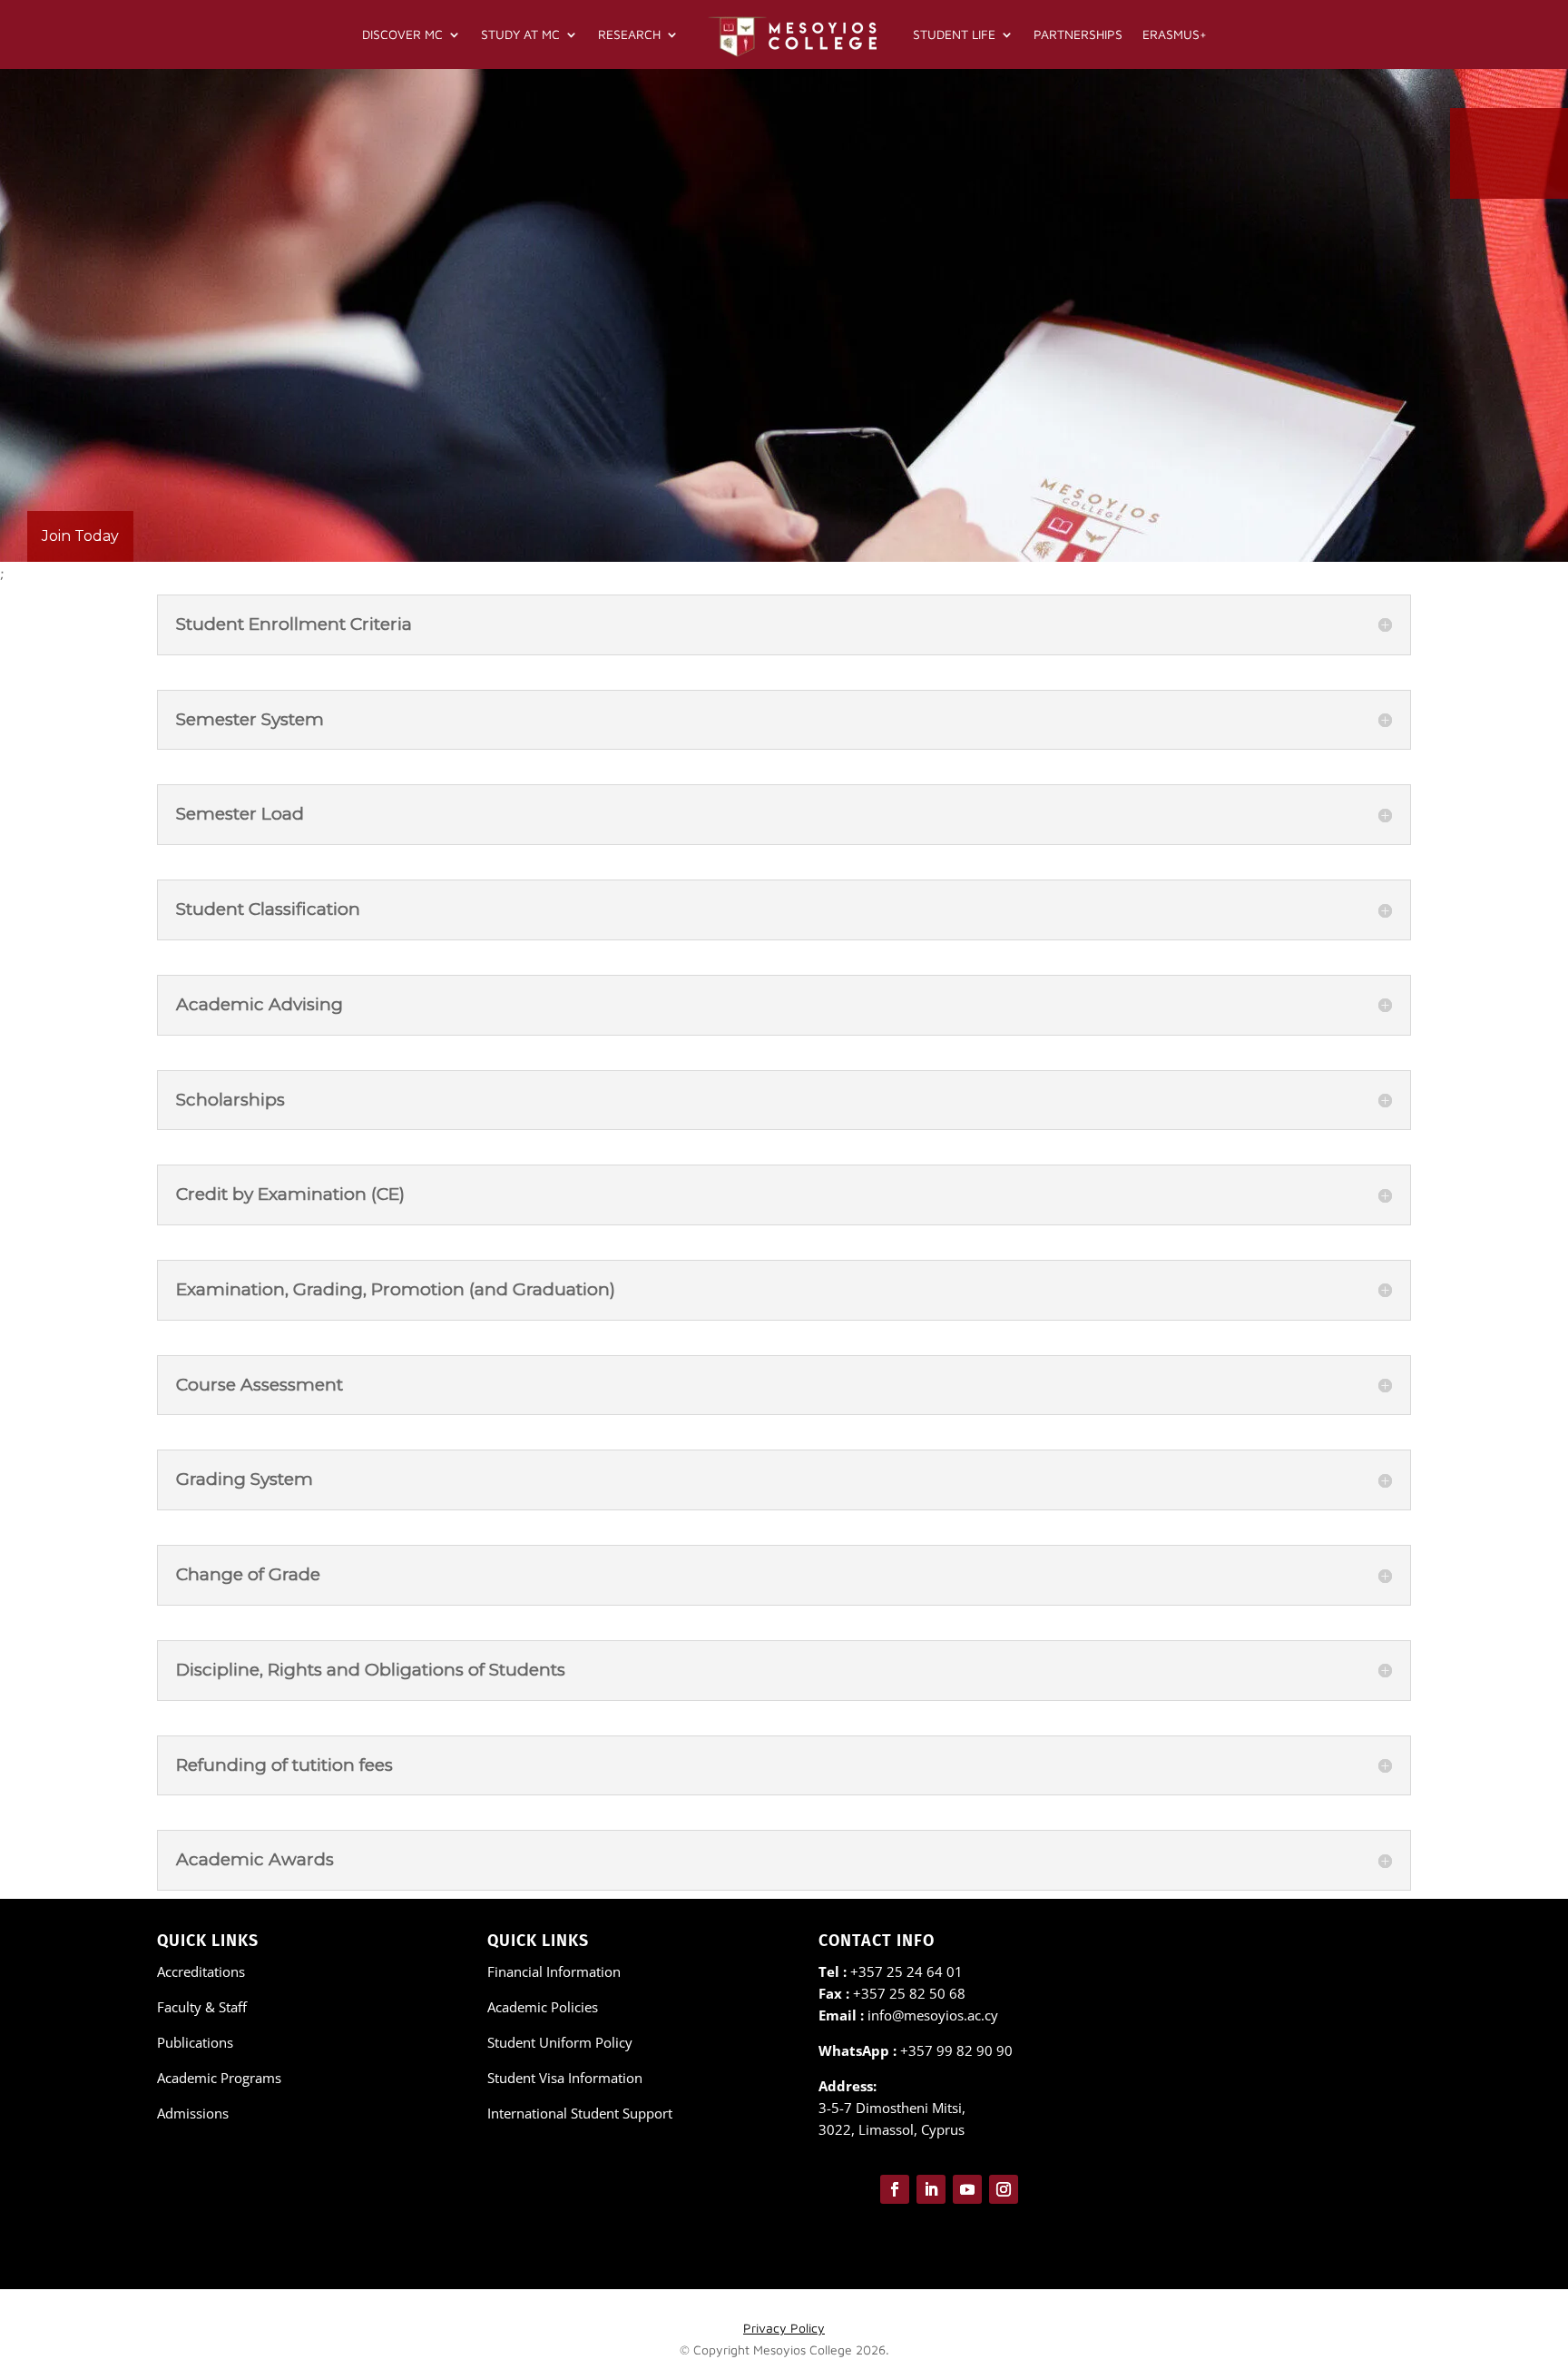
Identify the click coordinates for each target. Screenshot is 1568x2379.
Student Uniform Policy (560, 2042)
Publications (195, 2042)
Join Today (80, 536)
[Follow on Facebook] (895, 2189)
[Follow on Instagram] (1004, 2189)
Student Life (954, 34)
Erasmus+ (1175, 34)
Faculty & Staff (202, 2007)
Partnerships (1078, 34)
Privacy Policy (784, 2328)
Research (629, 34)
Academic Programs (219, 2078)
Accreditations (201, 1971)
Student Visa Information (565, 2078)
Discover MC (402, 34)
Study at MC (520, 34)
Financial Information (554, 1971)
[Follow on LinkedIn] (931, 2189)
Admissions (193, 2113)
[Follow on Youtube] (967, 2189)
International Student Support (580, 2113)
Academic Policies (543, 2007)
